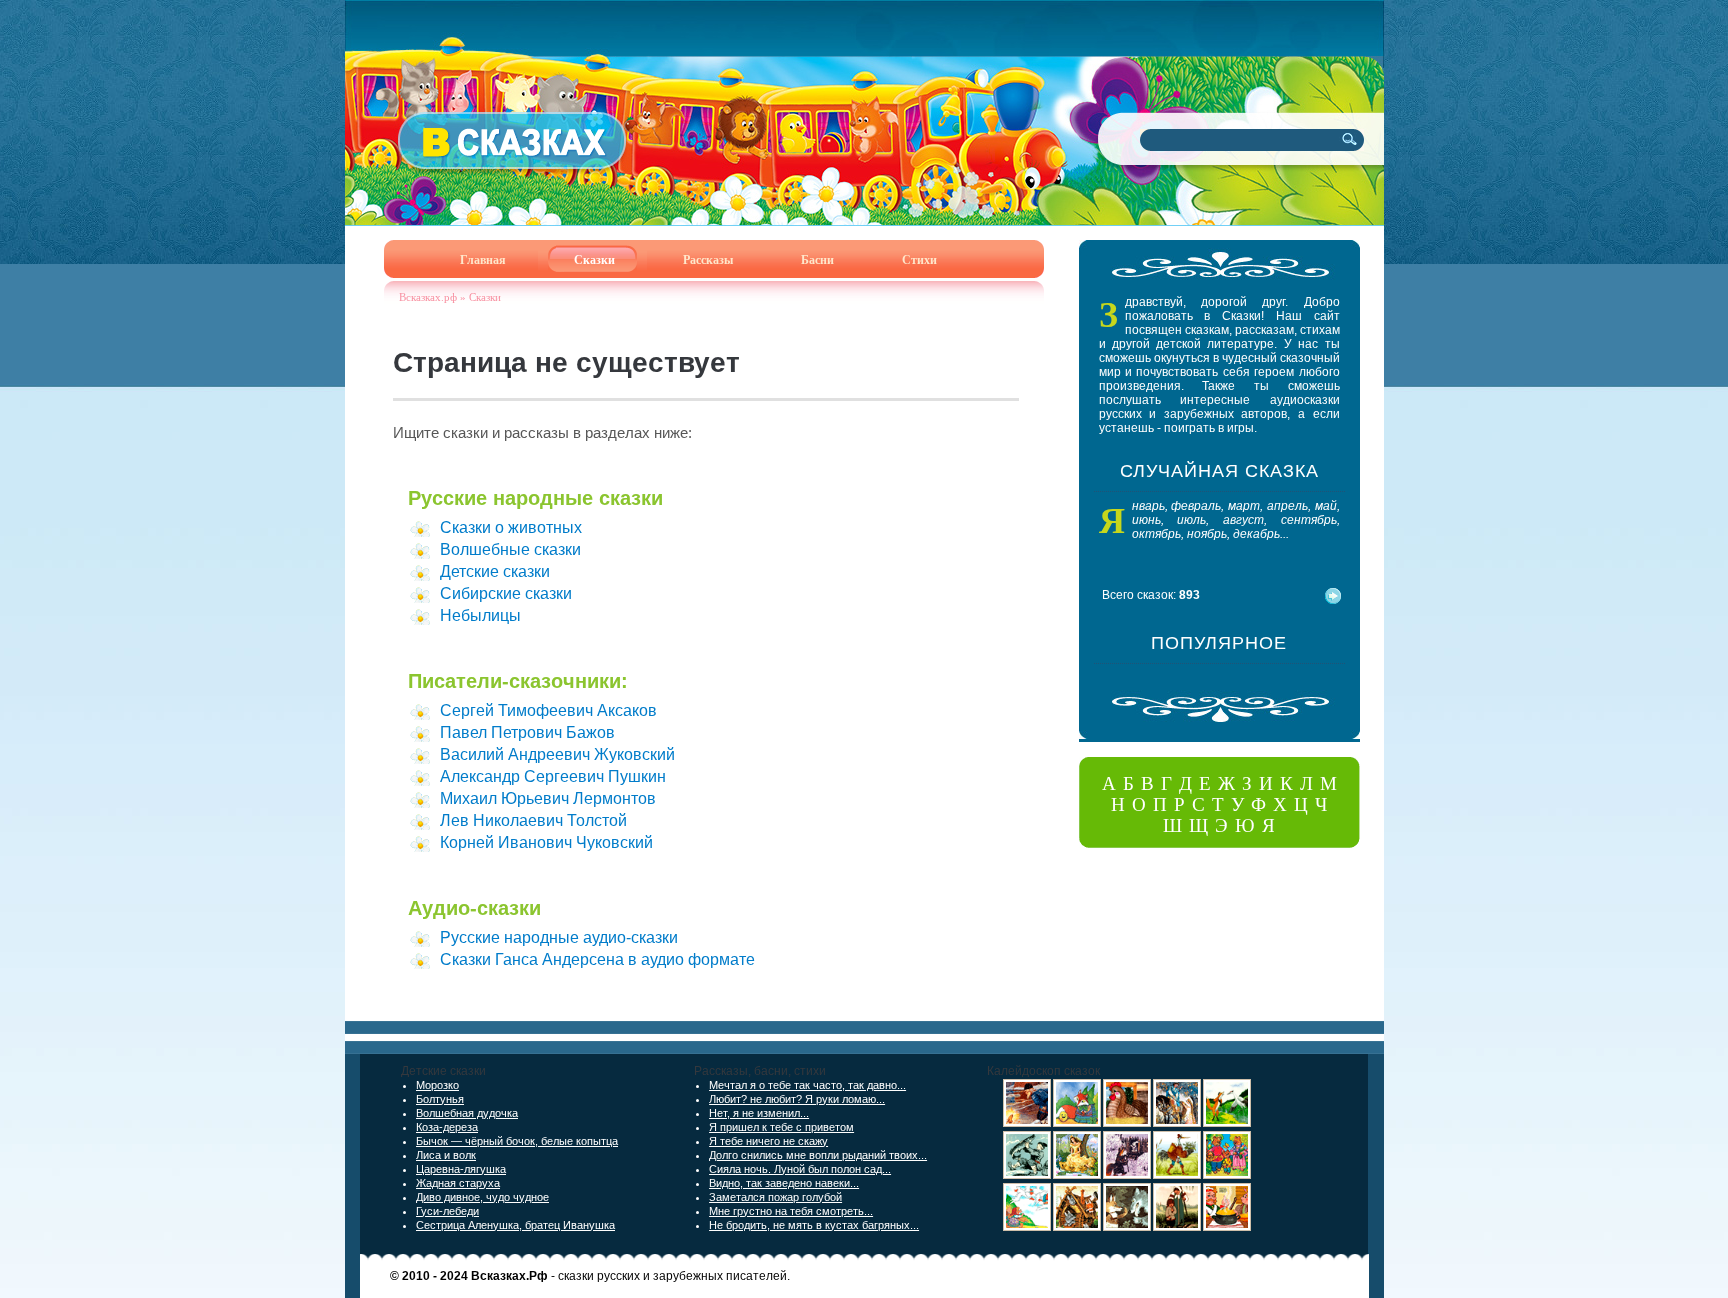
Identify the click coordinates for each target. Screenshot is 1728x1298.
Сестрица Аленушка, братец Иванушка (515, 1225)
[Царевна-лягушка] (1177, 1123)
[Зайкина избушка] (1127, 1175)
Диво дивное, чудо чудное (482, 1197)
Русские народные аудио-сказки (559, 937)
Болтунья (440, 1099)
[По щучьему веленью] (1027, 1175)
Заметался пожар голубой (775, 1197)
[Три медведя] (1227, 1175)
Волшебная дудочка (467, 1113)
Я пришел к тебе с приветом (781, 1127)
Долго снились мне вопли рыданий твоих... (818, 1155)
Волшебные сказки (510, 549)
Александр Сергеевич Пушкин (553, 776)
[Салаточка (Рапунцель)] (1077, 1175)
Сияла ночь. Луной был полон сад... (800, 1169)
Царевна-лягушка (461, 1169)
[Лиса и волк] (1127, 1227)
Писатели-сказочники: (518, 681)
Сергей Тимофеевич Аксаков (548, 710)
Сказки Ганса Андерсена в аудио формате (597, 959)
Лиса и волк (446, 1155)
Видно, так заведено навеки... (784, 1183)
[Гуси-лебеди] (1027, 1227)
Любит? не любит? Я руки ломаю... (797, 1099)
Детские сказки (495, 571)
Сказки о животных (511, 527)
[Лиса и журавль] (1227, 1123)
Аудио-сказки (474, 908)
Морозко (437, 1085)
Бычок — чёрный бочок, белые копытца (517, 1141)
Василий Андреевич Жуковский (557, 754)
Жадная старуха (458, 1183)
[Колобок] (1077, 1123)
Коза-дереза (447, 1127)
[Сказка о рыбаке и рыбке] (1027, 1123)
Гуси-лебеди (447, 1211)
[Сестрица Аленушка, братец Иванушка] (1177, 1227)
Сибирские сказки (506, 593)
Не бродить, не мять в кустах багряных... (814, 1225)
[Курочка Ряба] (1127, 1123)
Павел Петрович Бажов (527, 732)
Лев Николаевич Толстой (533, 820)
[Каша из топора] (1227, 1227)
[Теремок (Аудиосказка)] (1077, 1227)
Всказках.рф (428, 297)
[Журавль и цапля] (1177, 1175)
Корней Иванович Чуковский (546, 842)
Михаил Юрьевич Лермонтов (548, 798)
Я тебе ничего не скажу (768, 1141)
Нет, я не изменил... (759, 1113)
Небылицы (480, 615)
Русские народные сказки (535, 498)
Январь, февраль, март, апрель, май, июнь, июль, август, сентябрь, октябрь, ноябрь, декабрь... (1236, 520)
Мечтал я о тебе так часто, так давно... (807, 1085)
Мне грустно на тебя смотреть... (791, 1211)
